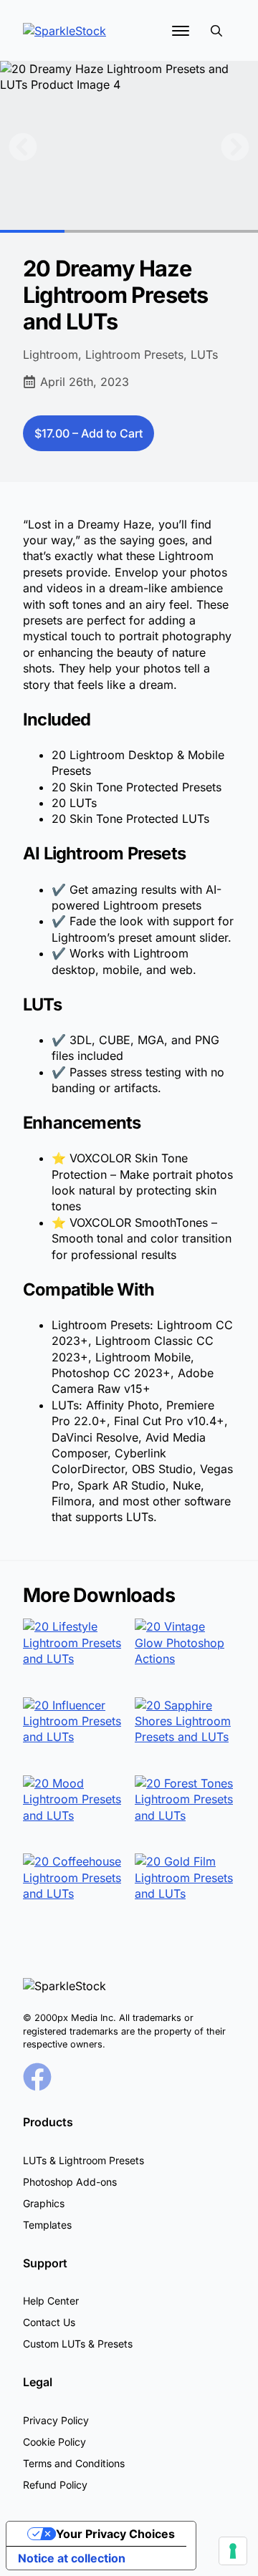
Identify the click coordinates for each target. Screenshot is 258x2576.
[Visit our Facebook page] (37, 2077)
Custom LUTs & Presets (78, 2344)
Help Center (51, 2301)
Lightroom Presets (134, 354)
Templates (47, 2225)
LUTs (204, 354)
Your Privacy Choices (115, 2534)
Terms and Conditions (74, 2463)
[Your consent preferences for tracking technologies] (233, 2551)
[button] (23, 147)
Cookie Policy (54, 2442)
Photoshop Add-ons (70, 2182)
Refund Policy (55, 2485)
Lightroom (51, 354)
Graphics (44, 2203)
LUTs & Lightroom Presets (83, 2160)
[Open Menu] (181, 31)
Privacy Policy (56, 2420)
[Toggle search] (216, 31)
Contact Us (49, 2322)
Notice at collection (72, 2558)
